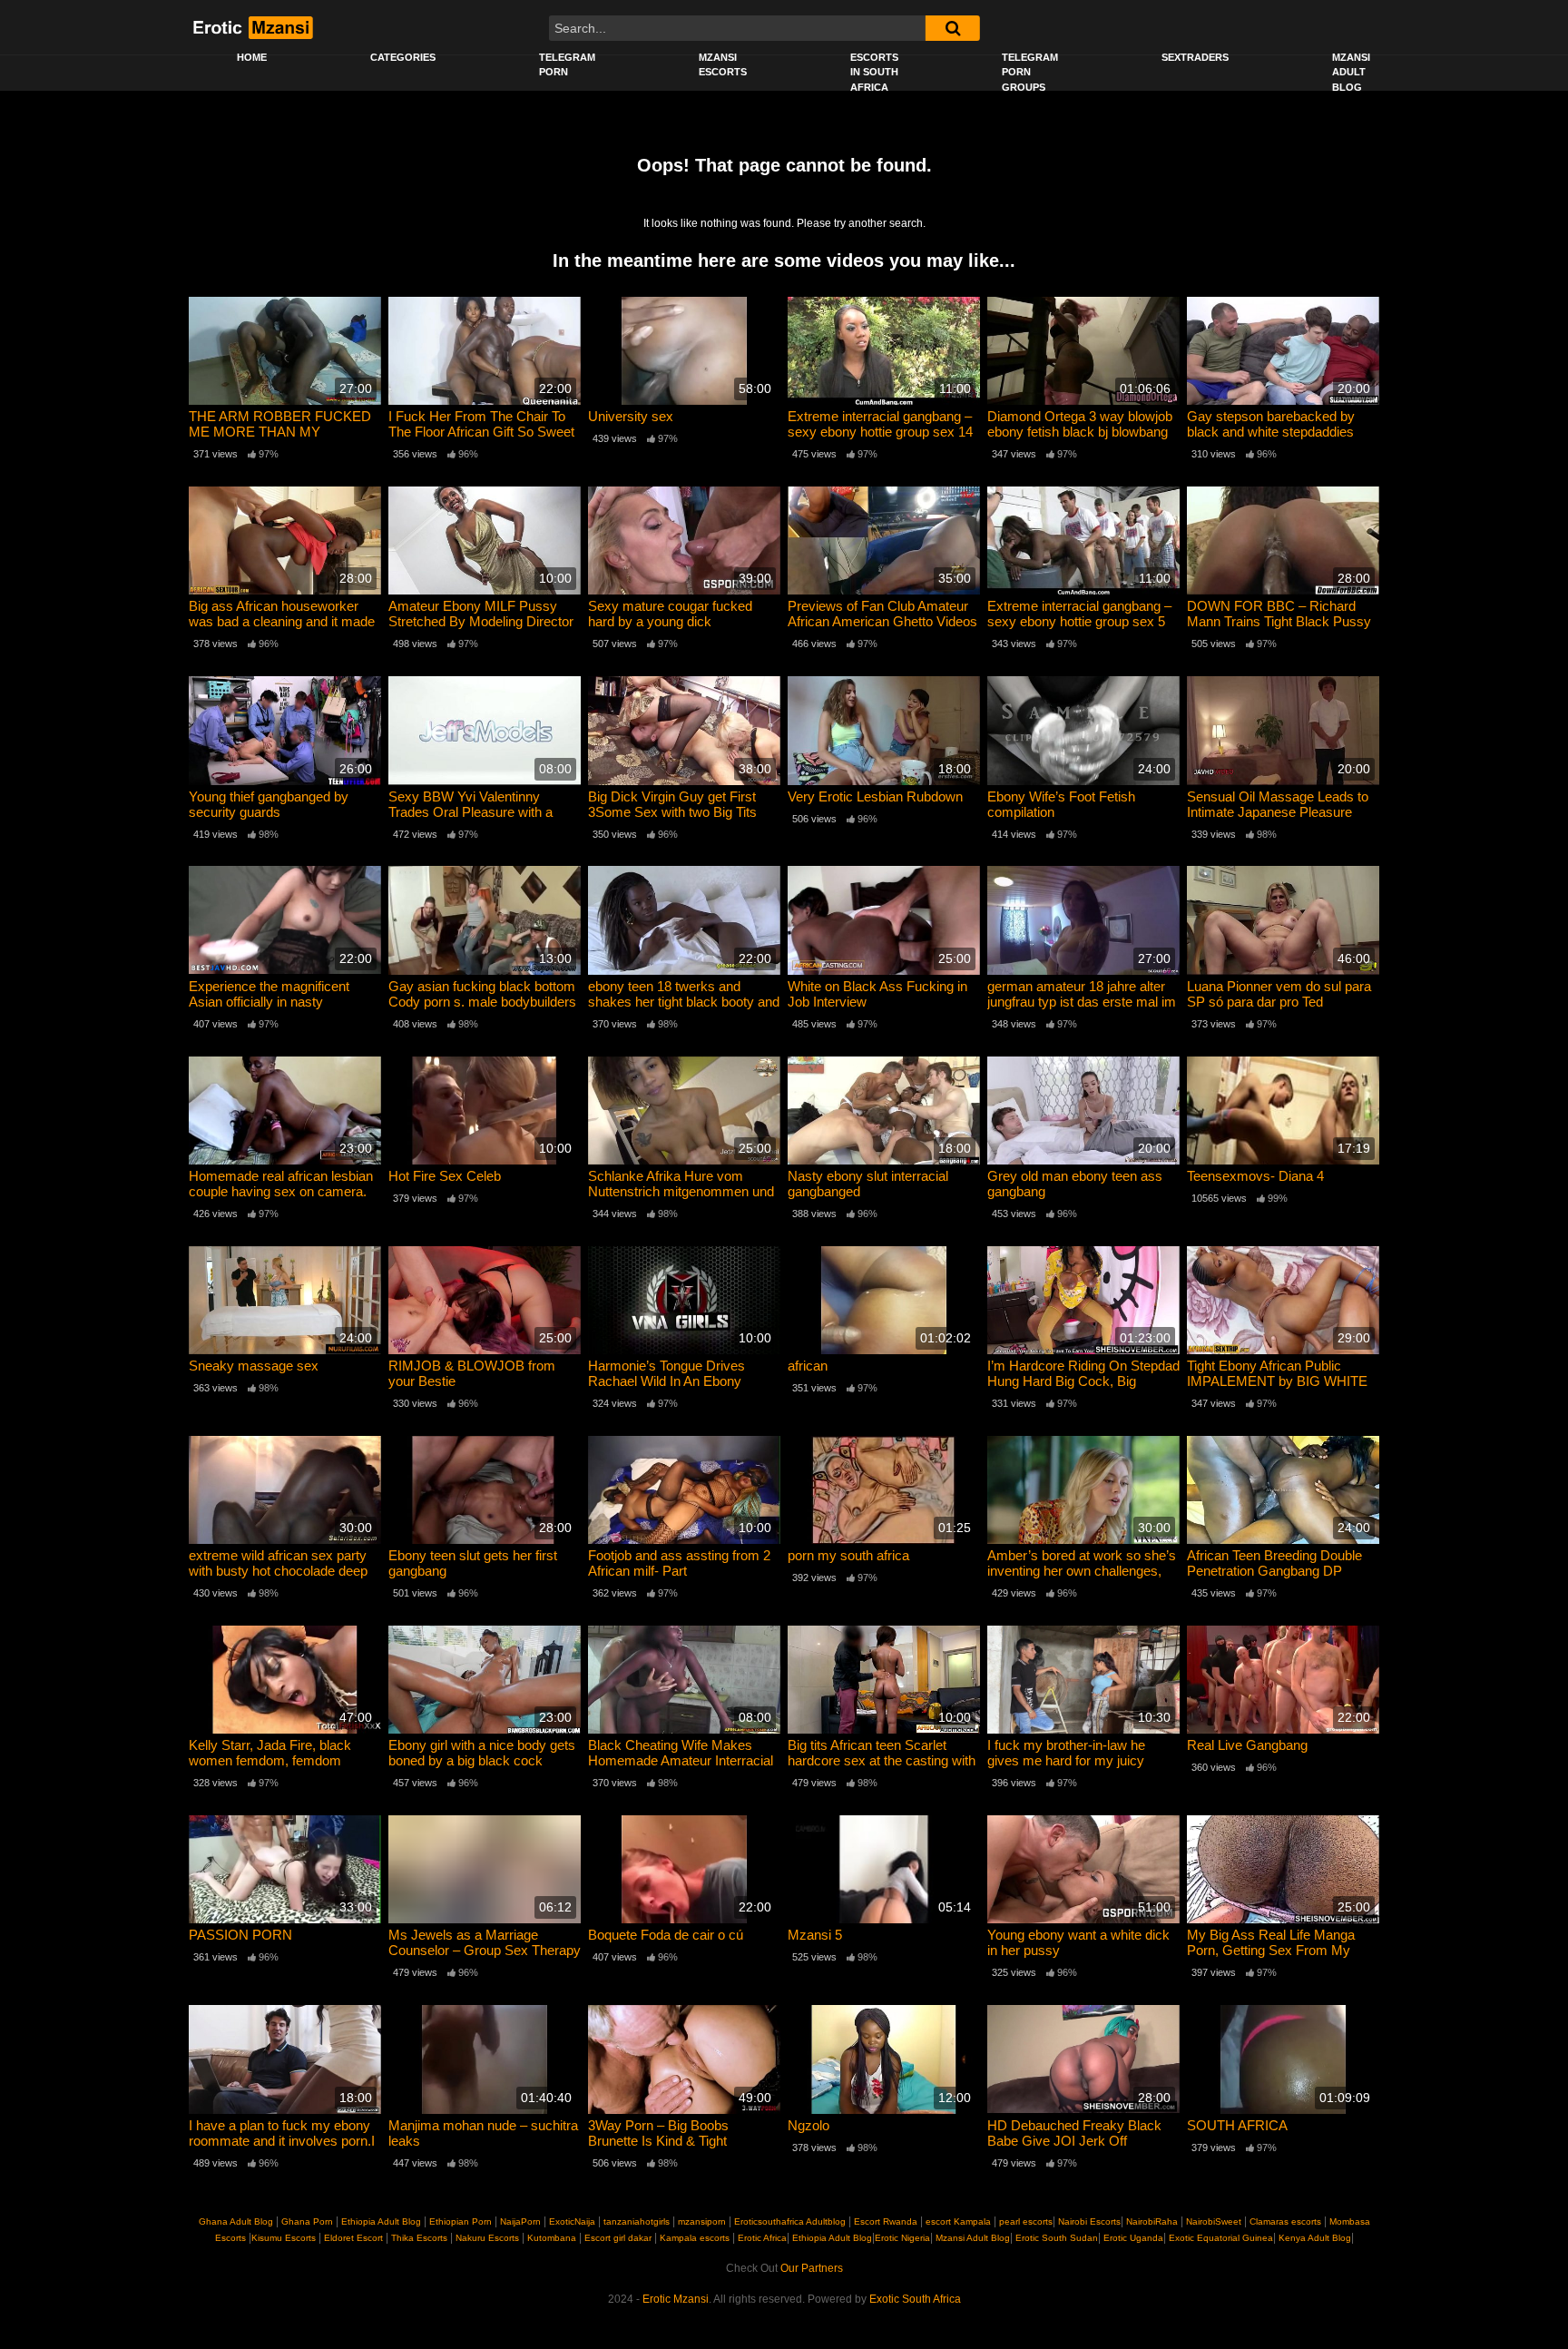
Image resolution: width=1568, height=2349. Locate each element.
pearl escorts (1026, 2221)
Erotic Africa (762, 2238)
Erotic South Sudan (1055, 2238)
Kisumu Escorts (284, 2238)
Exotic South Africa (915, 2299)
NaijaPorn (520, 2221)
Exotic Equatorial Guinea (1220, 2238)
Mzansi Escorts (723, 65)
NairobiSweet (1214, 2221)
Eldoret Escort (353, 2238)
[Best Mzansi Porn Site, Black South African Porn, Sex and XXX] (252, 27)
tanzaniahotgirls (637, 2221)
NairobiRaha (1152, 2221)
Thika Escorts (419, 2238)
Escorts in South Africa (874, 72)
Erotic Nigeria (902, 2238)
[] (953, 28)
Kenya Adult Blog (1313, 2238)
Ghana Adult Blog (236, 2221)
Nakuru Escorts (487, 2238)
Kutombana (552, 2238)
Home (252, 57)
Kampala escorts (695, 2238)
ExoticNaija (572, 2221)
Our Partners (812, 2268)
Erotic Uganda (1132, 2238)
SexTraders (1195, 57)
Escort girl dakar (618, 2238)
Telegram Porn (567, 65)
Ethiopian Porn (461, 2221)
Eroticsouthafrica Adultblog (790, 2221)
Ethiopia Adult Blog (381, 2221)
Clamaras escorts (1285, 2221)
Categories (403, 57)
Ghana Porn (307, 2221)
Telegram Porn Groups (1030, 72)
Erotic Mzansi (676, 2299)
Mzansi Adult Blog (1351, 72)
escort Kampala (958, 2221)
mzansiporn (702, 2221)
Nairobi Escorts (1089, 2221)
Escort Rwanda (886, 2221)
